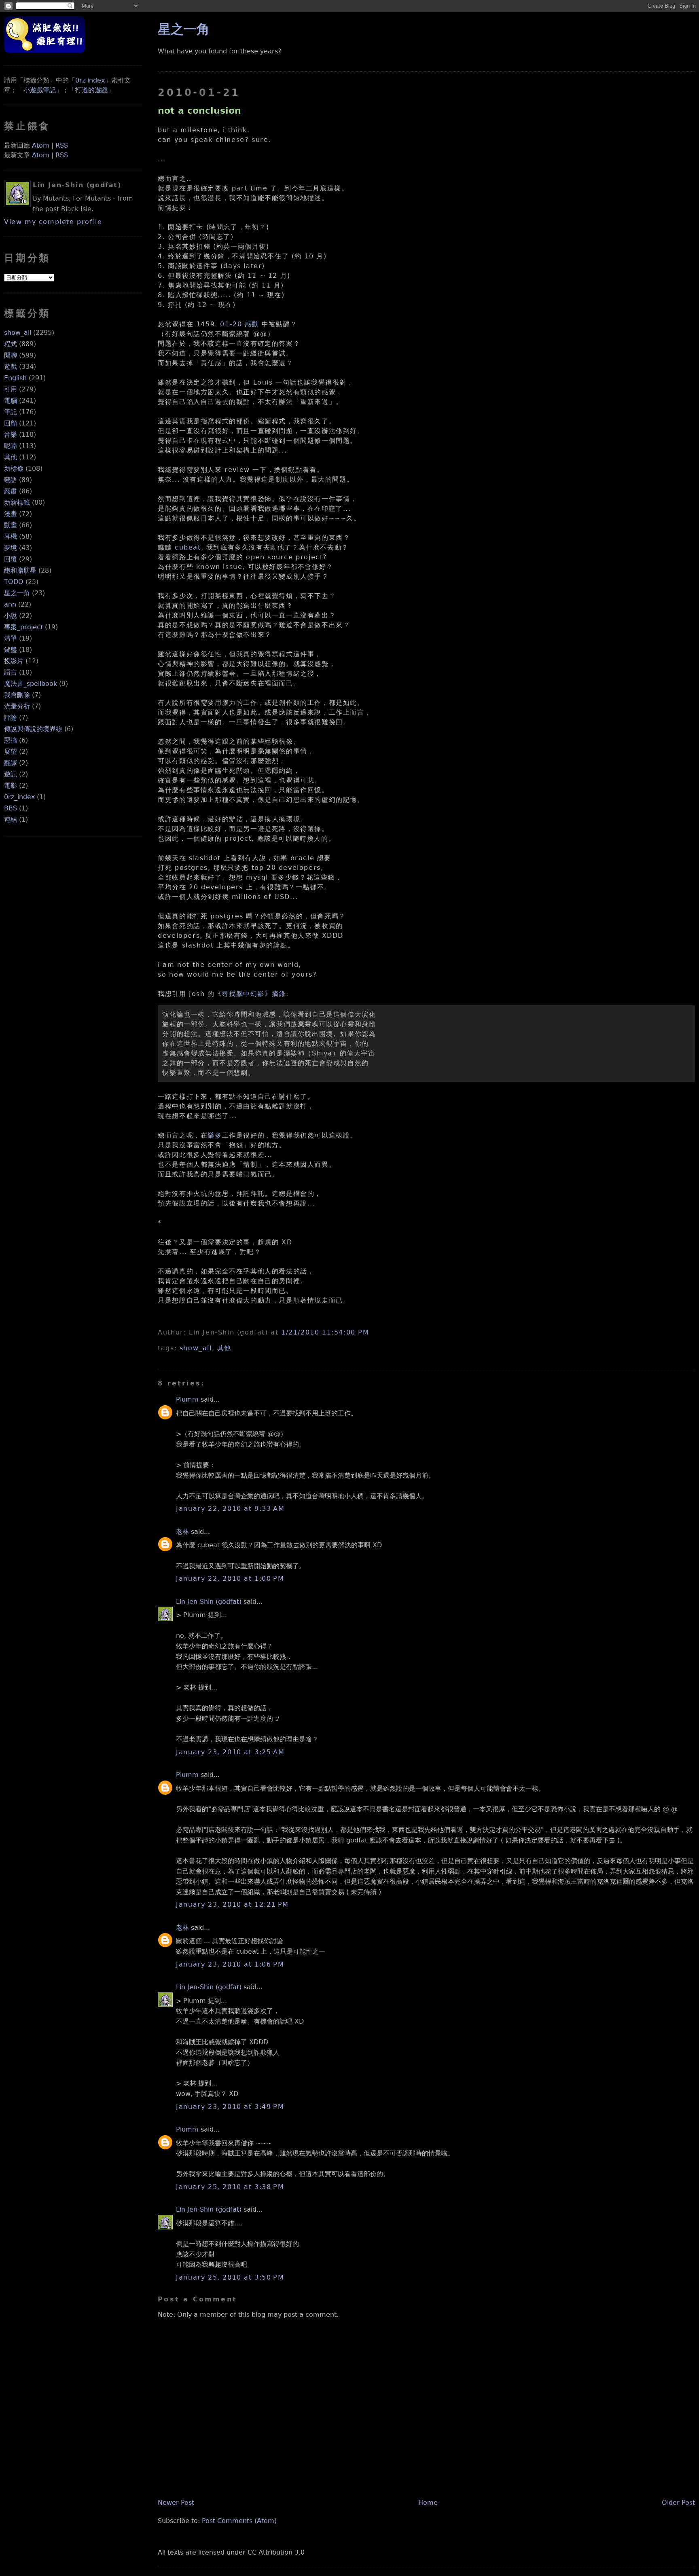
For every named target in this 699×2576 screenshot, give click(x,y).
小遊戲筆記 (40, 90)
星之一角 (17, 593)
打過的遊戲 (91, 90)
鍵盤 (11, 650)
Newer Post (176, 2503)
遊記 (11, 774)
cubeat (188, 547)
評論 (11, 718)
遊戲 (11, 367)
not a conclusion (199, 110)
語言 (11, 672)
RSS (62, 145)
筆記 (11, 412)
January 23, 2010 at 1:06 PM (230, 1964)
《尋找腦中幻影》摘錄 (250, 994)
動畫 (11, 525)
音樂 (11, 435)
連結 (11, 820)
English (15, 378)
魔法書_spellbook (31, 684)
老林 (182, 1532)
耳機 (11, 536)
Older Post (678, 2503)
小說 (11, 616)
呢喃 (11, 446)
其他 (11, 457)
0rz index (90, 80)
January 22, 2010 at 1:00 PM (230, 1579)
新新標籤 (17, 502)
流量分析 (17, 706)
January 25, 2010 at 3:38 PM (230, 2187)
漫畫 (11, 514)
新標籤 (14, 468)
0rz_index (19, 797)
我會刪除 (17, 695)
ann (10, 604)
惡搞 (11, 740)
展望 (11, 752)
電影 (11, 786)
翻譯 (11, 763)
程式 (11, 344)
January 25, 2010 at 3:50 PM (230, 2277)
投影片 (14, 661)
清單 (11, 638)
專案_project (23, 627)
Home (428, 2503)
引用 (11, 389)
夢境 (11, 548)
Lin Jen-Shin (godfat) (209, 1602)
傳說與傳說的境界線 (33, 729)
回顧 (11, 423)
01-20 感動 (239, 324)
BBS (11, 808)
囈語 (11, 480)
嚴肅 (11, 491)
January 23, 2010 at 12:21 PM (232, 1905)
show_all (18, 333)
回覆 (11, 559)
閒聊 (11, 355)
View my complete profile (53, 222)
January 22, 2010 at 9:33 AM (230, 1509)
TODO (14, 582)
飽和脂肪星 (20, 570)
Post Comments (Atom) (239, 2521)
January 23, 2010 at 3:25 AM (230, 1752)
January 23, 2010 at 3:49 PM (230, 2107)
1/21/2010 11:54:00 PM (325, 1332)
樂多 (215, 1135)
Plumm (187, 1399)
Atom (41, 145)
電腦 (11, 401)
